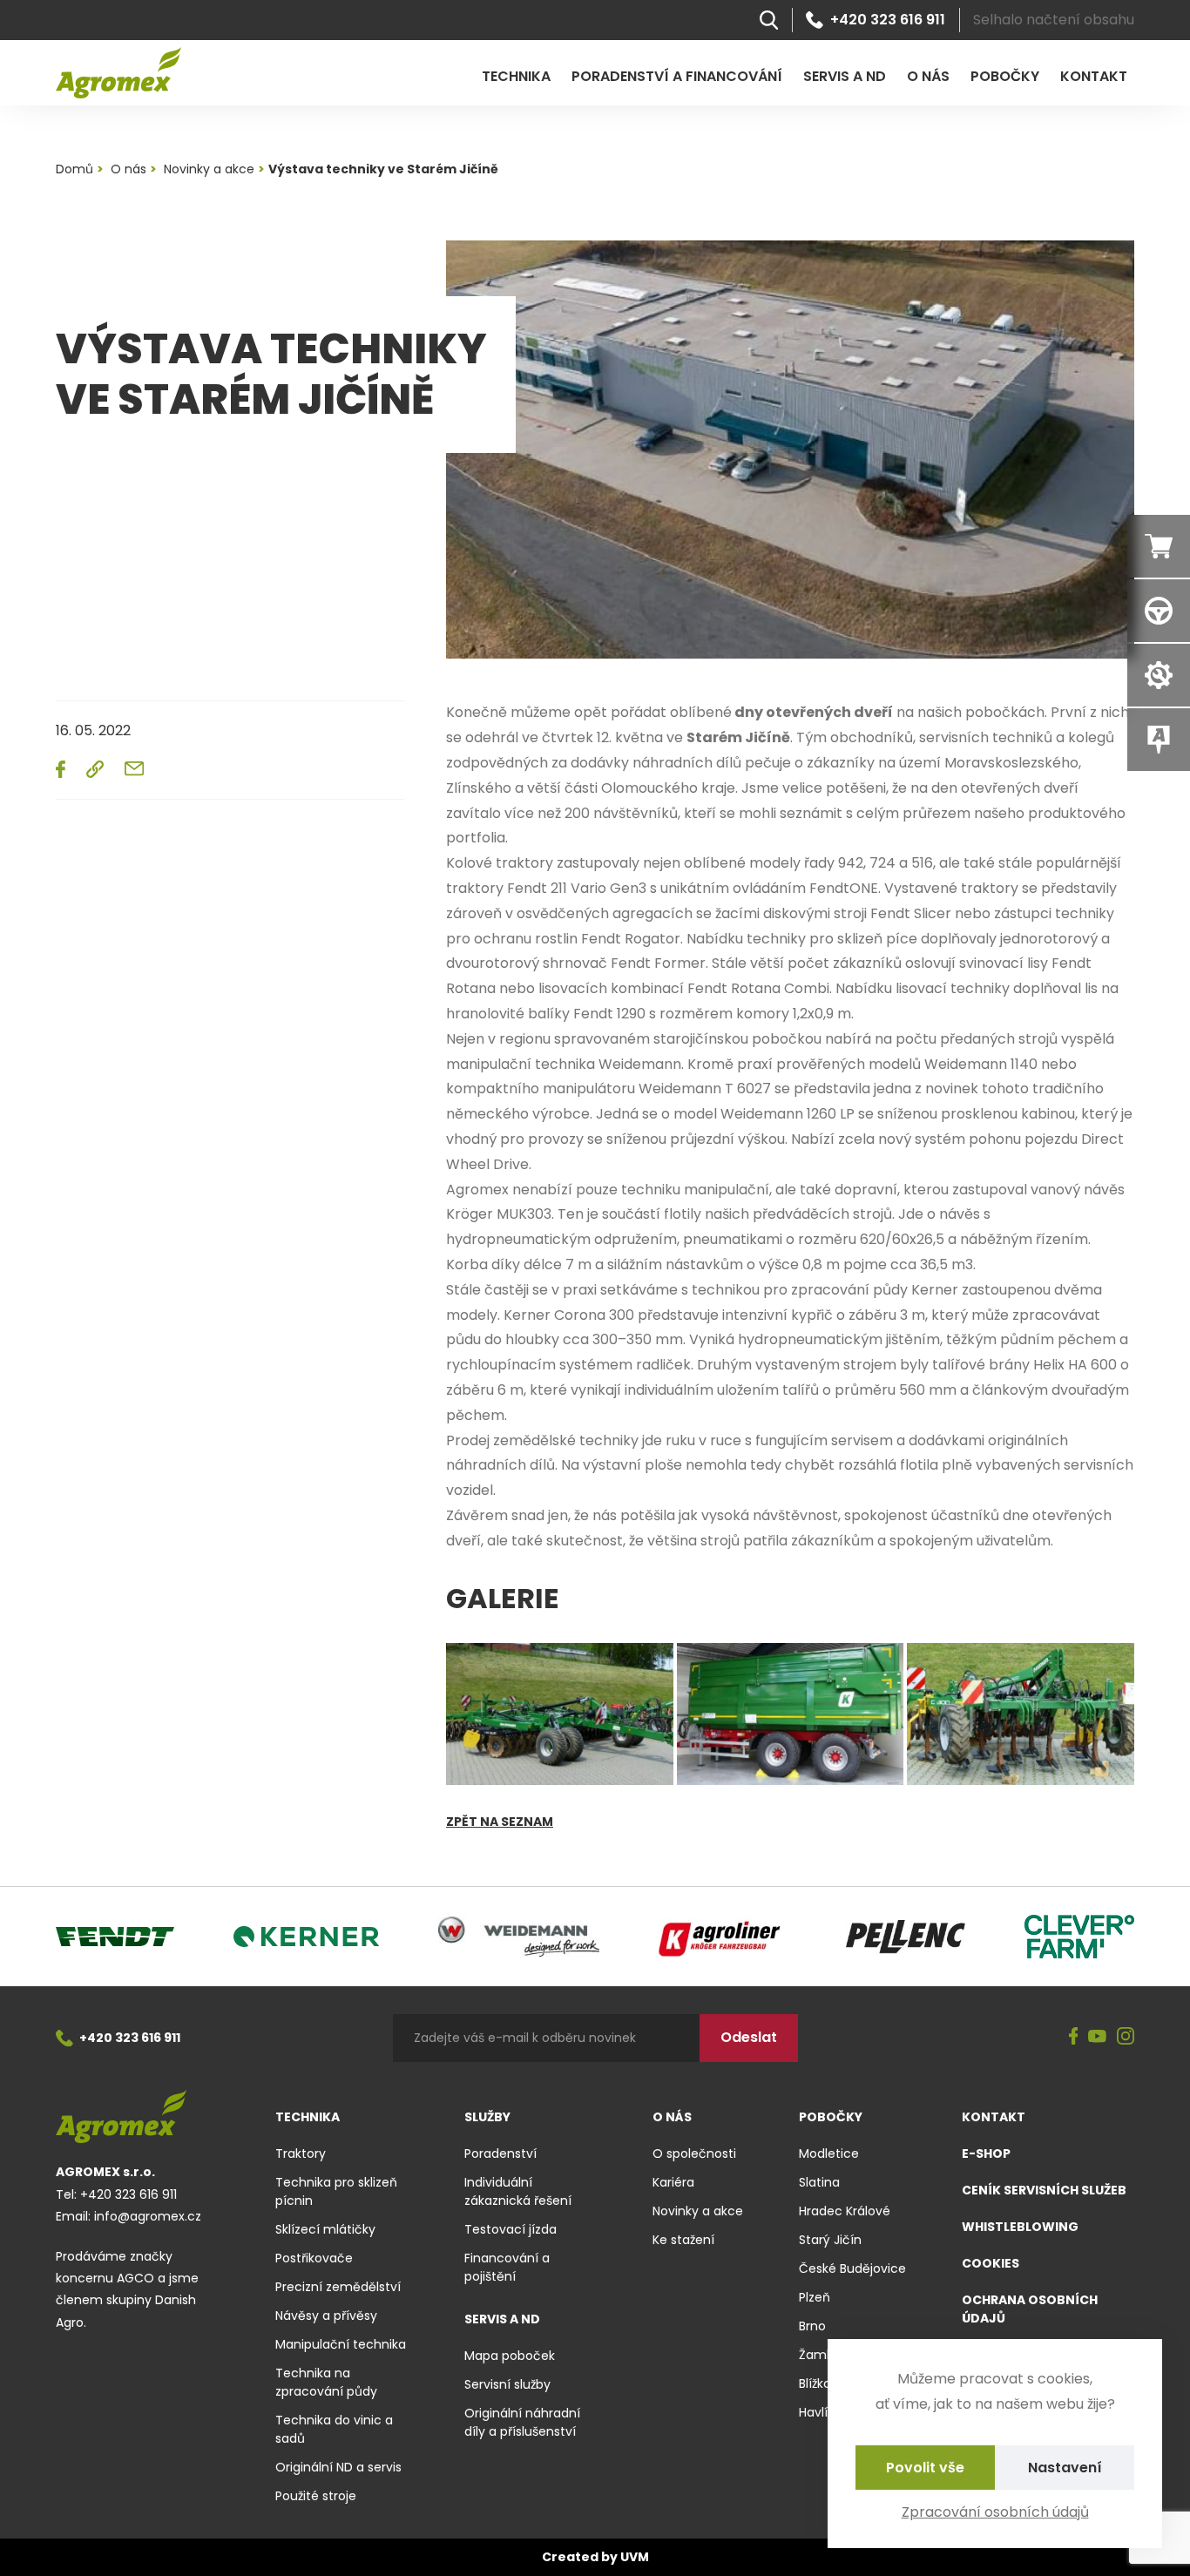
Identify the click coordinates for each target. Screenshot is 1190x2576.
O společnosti (694, 2153)
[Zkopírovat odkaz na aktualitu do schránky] (95, 769)
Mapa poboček (510, 2356)
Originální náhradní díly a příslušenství (522, 2422)
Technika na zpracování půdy (326, 2382)
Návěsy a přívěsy (326, 2316)
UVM (635, 2557)
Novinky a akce (698, 2211)
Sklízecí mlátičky (325, 2229)
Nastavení (1065, 2468)
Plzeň (815, 2297)
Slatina (819, 2182)
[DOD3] (1021, 1714)
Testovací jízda (510, 2229)
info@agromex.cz (148, 2216)
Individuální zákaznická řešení (518, 2191)
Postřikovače (314, 2258)
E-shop (986, 2153)
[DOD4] (791, 1714)
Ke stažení (683, 2240)
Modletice (829, 2153)
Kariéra (673, 2182)
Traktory (301, 2153)
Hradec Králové (845, 2211)
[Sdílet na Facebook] (61, 769)
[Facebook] (1074, 2038)
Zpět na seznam (500, 1822)
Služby (487, 2117)
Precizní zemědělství (338, 2287)
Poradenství (500, 2153)
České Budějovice (852, 2268)
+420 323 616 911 (888, 20)
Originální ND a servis (338, 2467)
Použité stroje (316, 2496)
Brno (812, 2326)
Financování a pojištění (507, 2267)
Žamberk (826, 2355)
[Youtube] (1097, 2038)
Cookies (991, 2263)
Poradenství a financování (677, 76)
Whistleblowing (1020, 2227)
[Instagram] (1126, 2038)
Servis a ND (845, 76)
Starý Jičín (830, 2240)
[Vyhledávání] (769, 20)
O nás (928, 76)
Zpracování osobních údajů (995, 2512)
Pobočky (1005, 76)
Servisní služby (507, 2384)
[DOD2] (560, 1714)
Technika (516, 76)
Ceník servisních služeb (1044, 2190)
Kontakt (1094, 76)
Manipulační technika (341, 2344)
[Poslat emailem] (134, 768)
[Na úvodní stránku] (118, 73)
